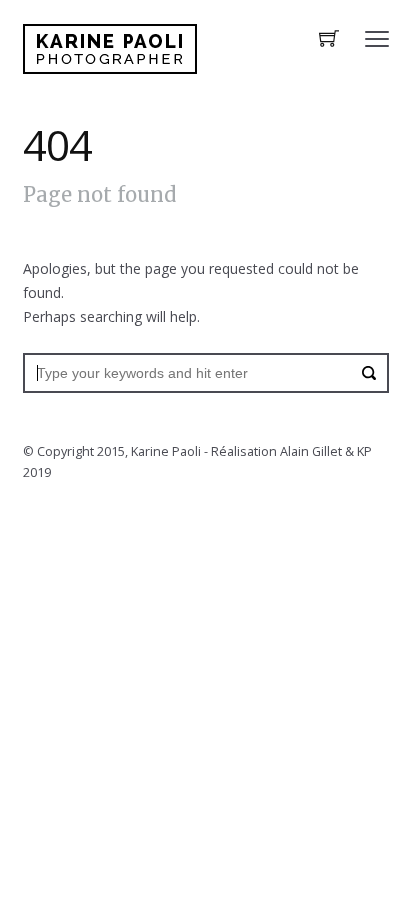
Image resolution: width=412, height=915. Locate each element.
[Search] (369, 373)
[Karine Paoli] (110, 49)
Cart (329, 40)
